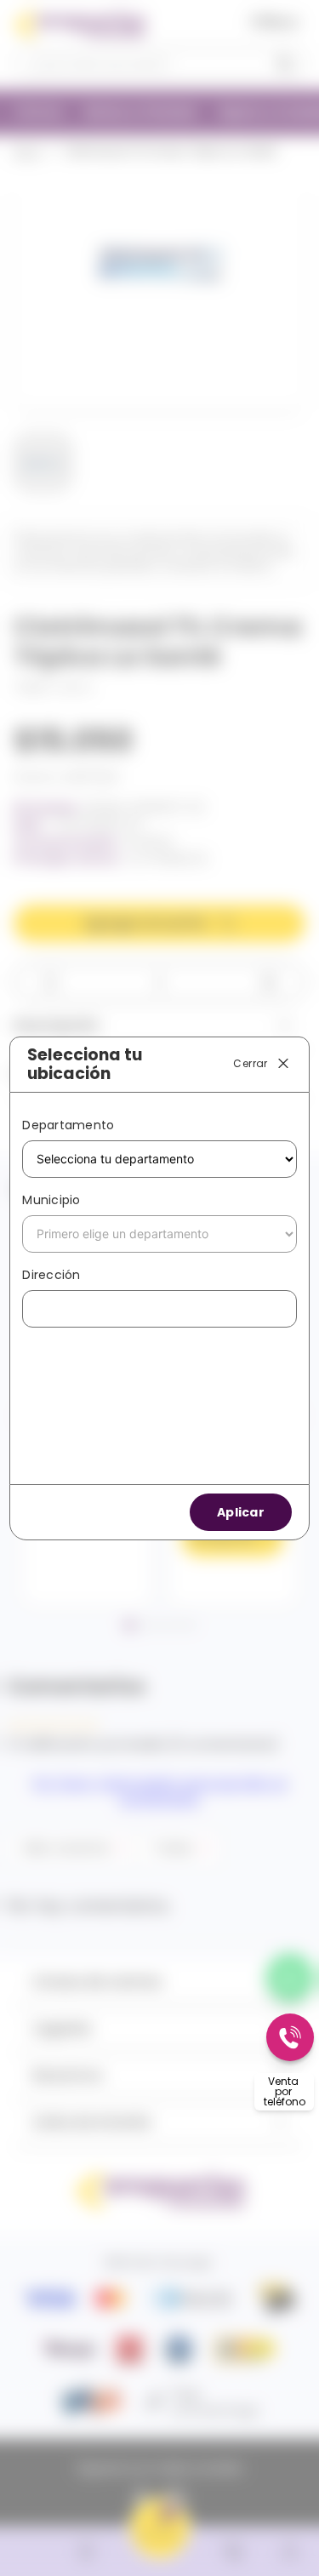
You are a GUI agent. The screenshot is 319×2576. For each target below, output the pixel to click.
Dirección (51, 1275)
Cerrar (250, 1063)
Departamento (68, 1125)
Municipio (51, 1200)
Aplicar (241, 1512)
